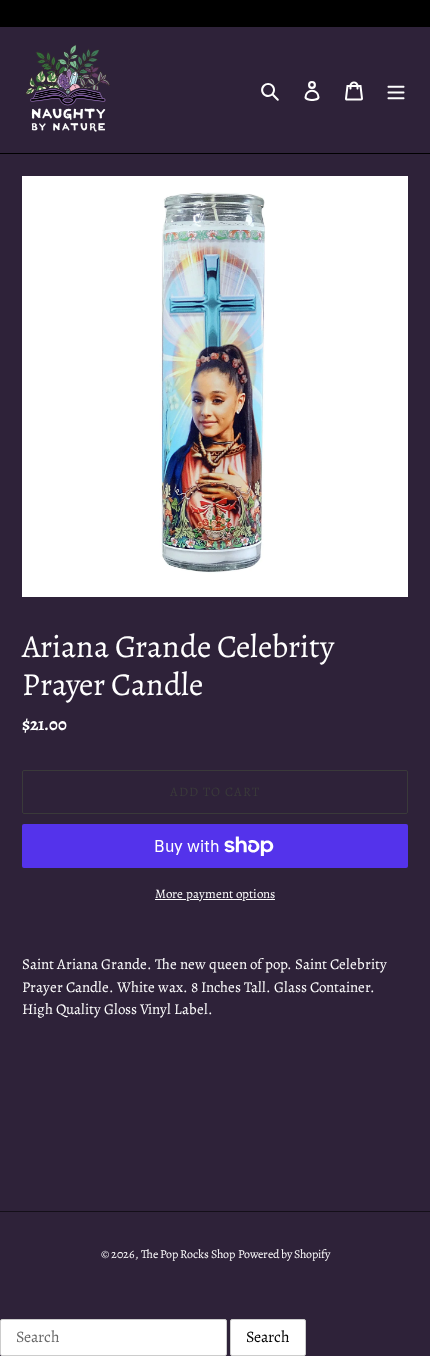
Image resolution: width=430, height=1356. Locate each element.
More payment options (215, 893)
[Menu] (396, 89)
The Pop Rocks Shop (188, 1254)
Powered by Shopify (284, 1254)
